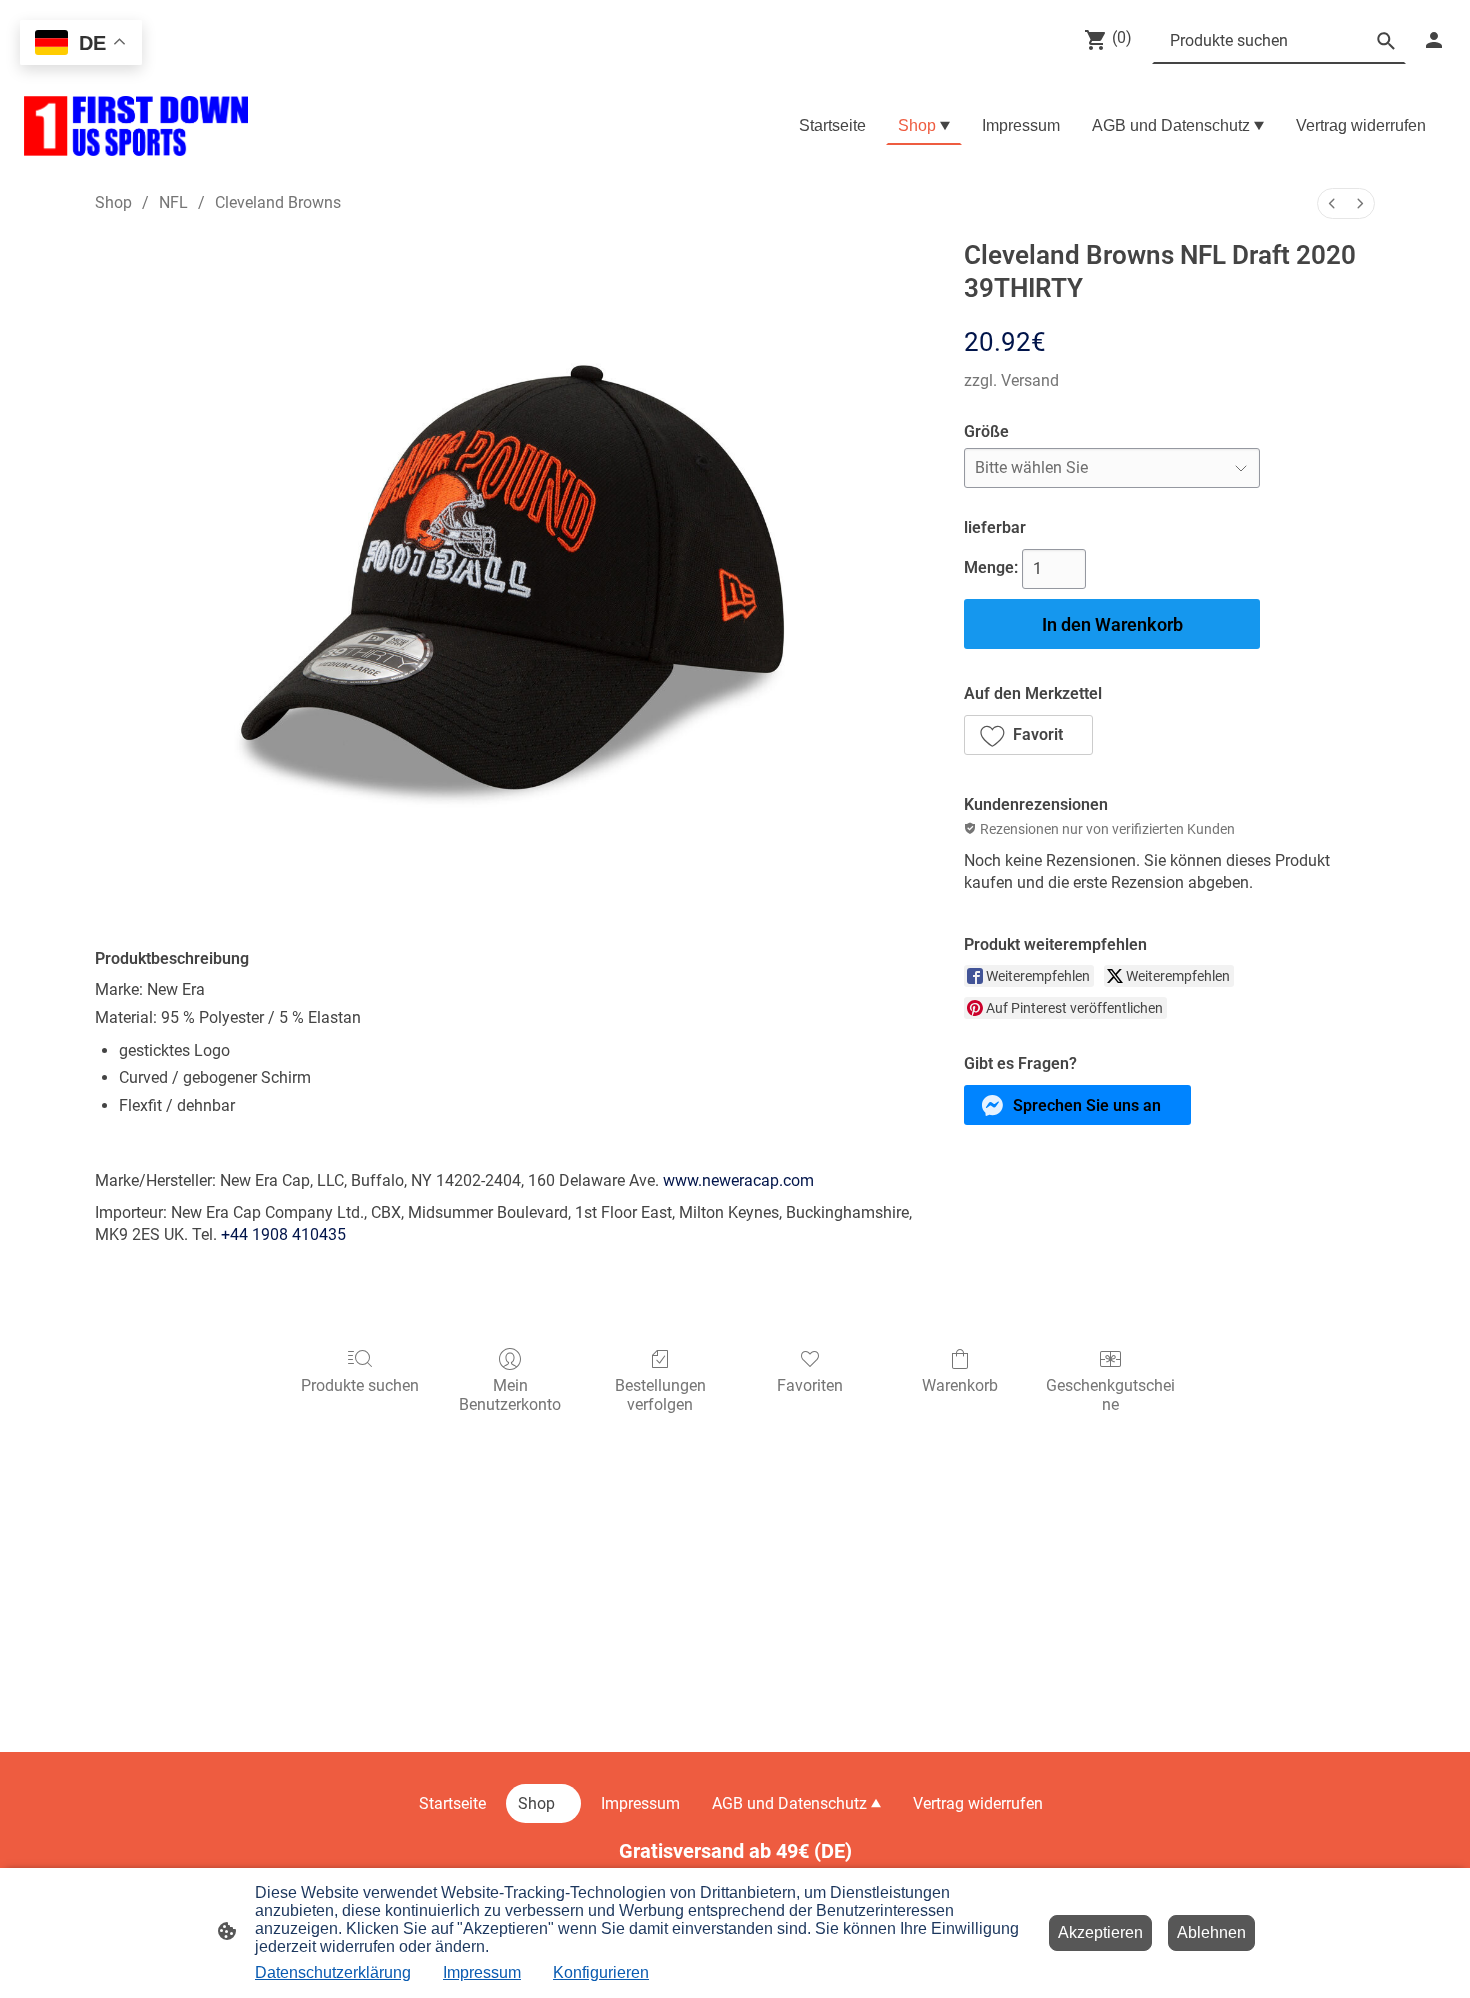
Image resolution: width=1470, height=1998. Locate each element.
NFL (173, 202)
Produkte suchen (360, 1385)
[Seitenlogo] (136, 126)
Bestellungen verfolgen (660, 1395)
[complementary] (81, 44)
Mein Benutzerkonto (510, 1395)
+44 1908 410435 (283, 1234)
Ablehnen (1211, 1932)
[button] (1028, 735)
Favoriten (810, 1385)
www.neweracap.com (738, 1180)
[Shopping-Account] (1434, 40)
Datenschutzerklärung (333, 1972)
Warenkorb (960, 1385)
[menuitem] (1332, 203)
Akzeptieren (1100, 1932)
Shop (113, 202)
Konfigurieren (601, 1972)
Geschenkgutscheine (1110, 1395)
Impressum (482, 1972)
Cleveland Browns (278, 202)
